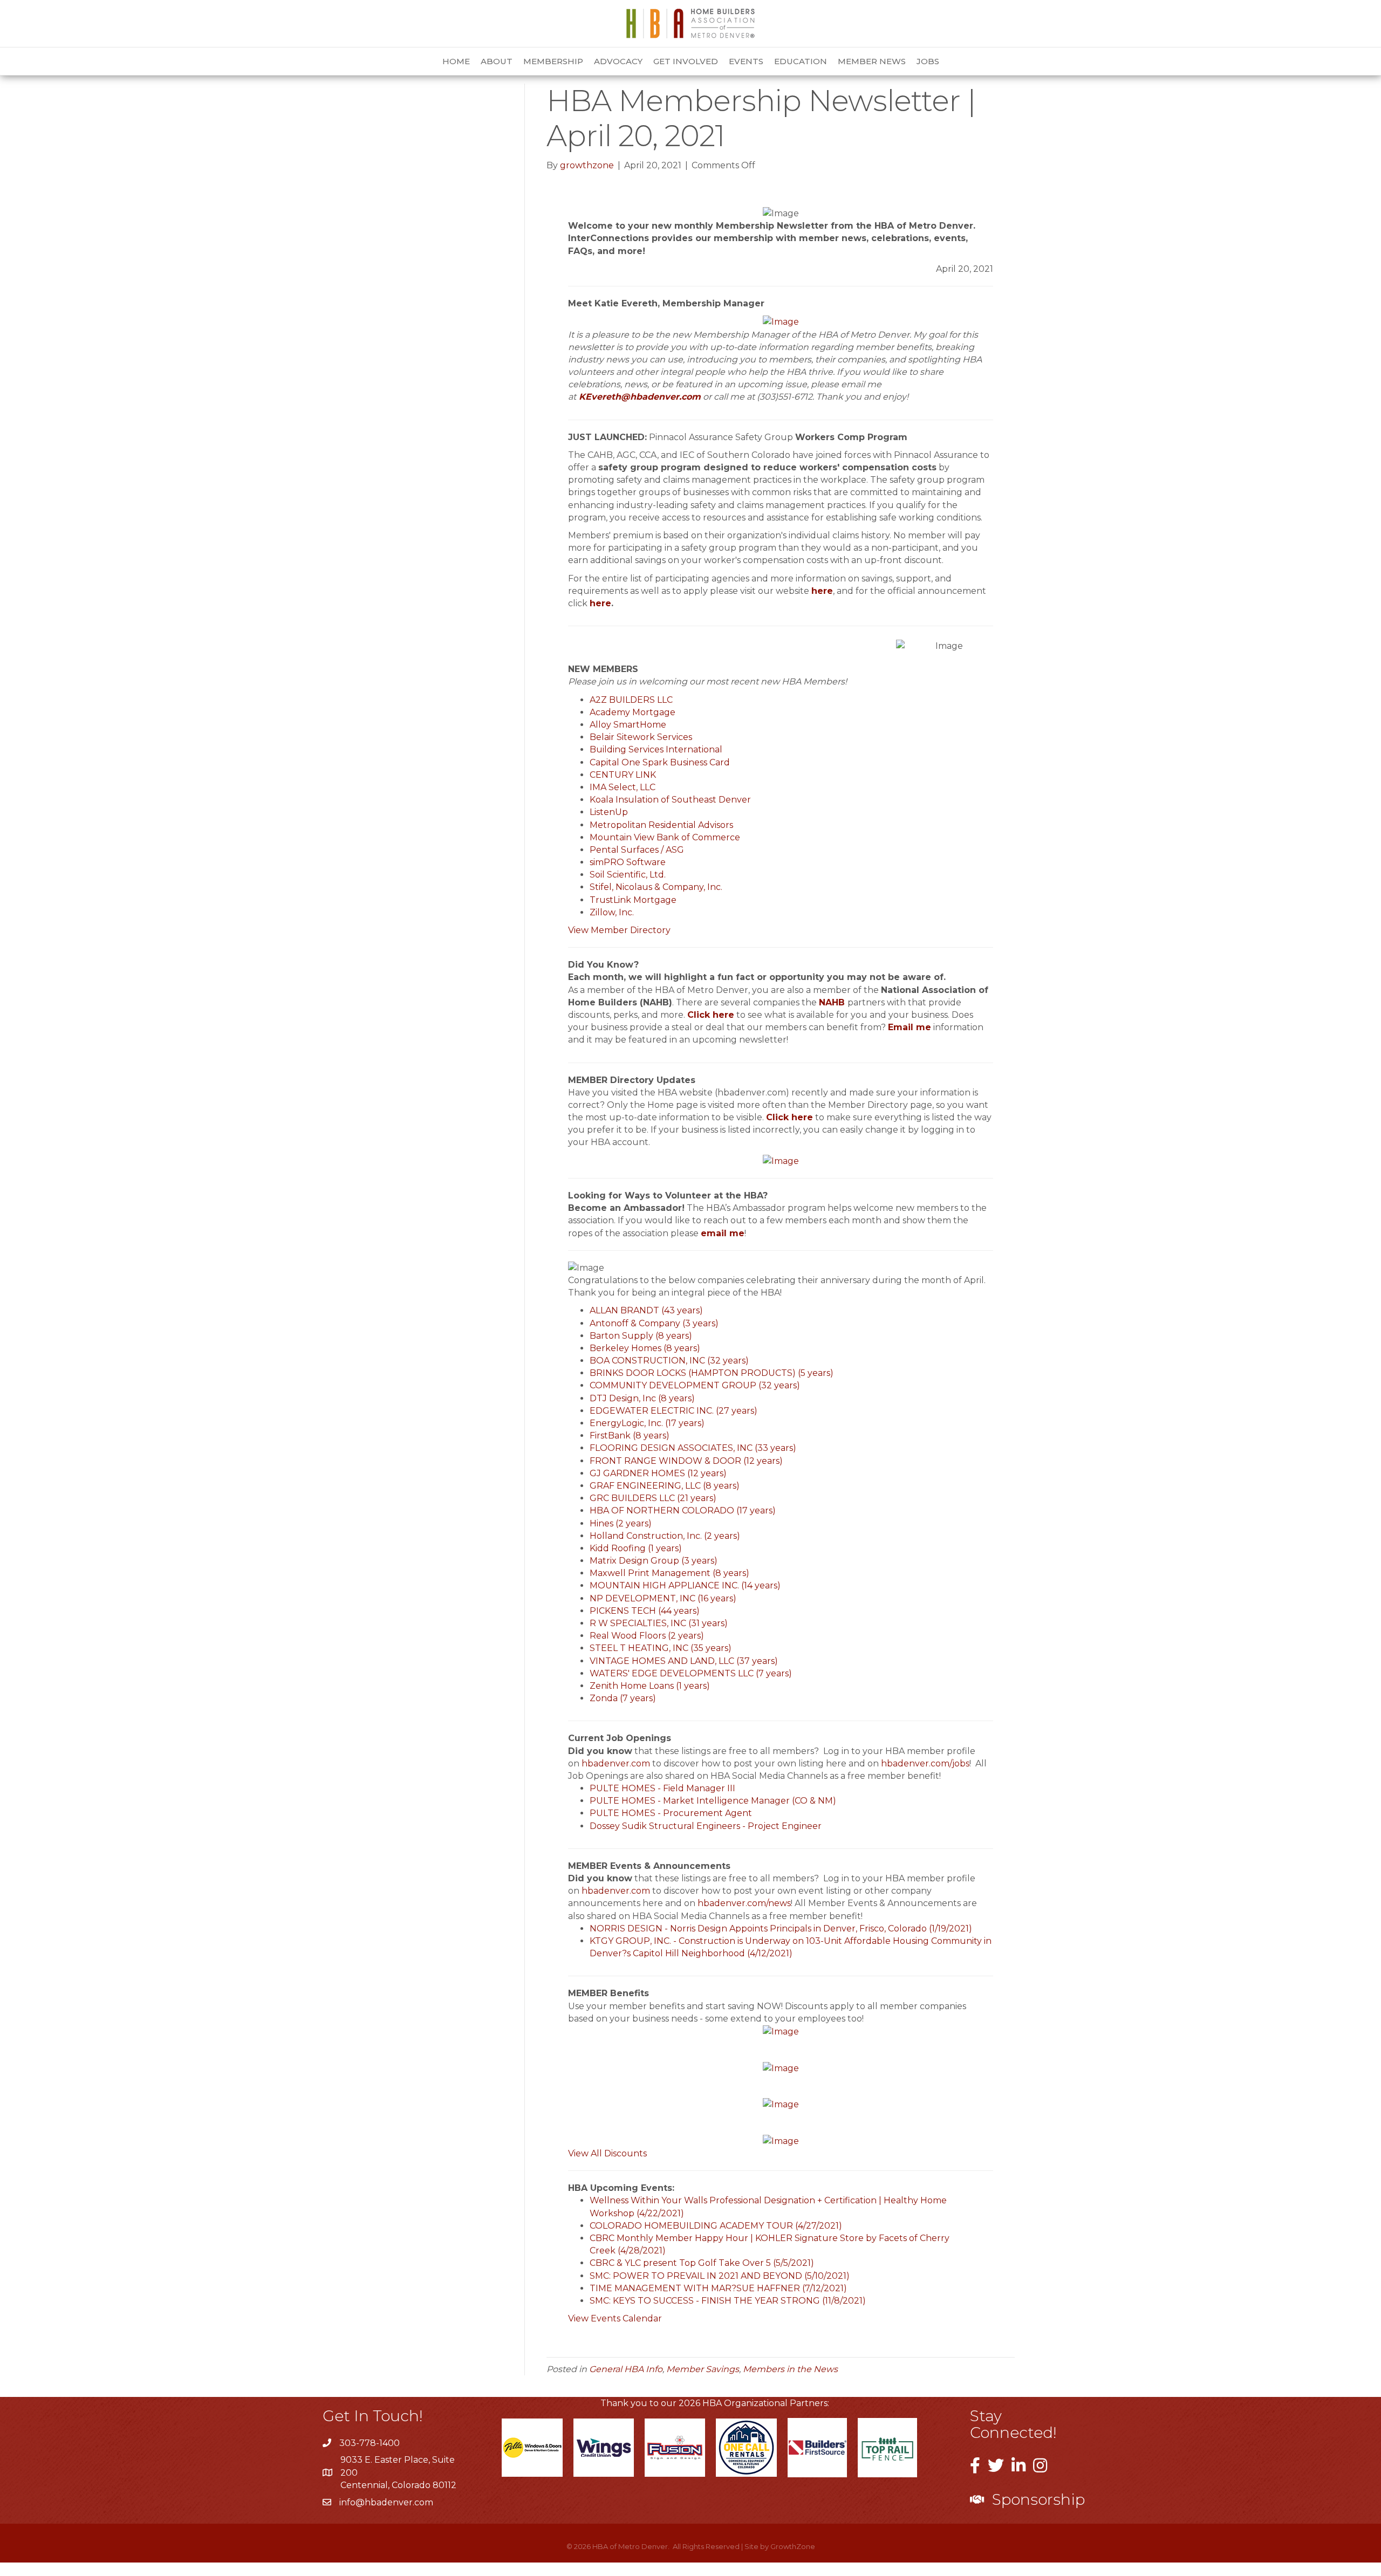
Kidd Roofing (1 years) (636, 1548)
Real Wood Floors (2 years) (647, 1636)
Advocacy (618, 61)
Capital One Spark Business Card (660, 762)
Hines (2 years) (621, 1523)
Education (801, 61)
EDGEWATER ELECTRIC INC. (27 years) (674, 1411)
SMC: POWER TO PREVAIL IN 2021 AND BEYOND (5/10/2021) (720, 2276)
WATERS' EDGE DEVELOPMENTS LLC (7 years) (691, 1673)
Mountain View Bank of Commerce (665, 837)
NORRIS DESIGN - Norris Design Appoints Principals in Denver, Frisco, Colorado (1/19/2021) (781, 1928)
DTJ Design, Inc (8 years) (642, 1398)
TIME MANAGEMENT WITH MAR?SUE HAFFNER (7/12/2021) (718, 2288)
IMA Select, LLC (623, 787)
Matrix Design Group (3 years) (654, 1561)
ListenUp (609, 812)
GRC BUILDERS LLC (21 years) (653, 1498)
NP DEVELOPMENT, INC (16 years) (663, 1598)
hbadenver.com (616, 1763)
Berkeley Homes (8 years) (645, 1348)
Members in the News (790, 2369)
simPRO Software (628, 862)
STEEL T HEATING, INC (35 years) (661, 1648)
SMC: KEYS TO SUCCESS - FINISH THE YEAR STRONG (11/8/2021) (728, 2301)
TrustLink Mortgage (633, 900)
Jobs (928, 61)
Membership (553, 61)
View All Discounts (607, 2153)
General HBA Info (626, 2369)
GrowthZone (793, 2546)
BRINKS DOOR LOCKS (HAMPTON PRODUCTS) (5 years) (712, 1373)
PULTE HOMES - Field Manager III (662, 1788)
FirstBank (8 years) (630, 1436)
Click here (711, 1015)
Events (746, 61)
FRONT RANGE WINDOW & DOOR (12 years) (686, 1461)
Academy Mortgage (633, 712)
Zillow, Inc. (612, 912)
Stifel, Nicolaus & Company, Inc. (656, 887)
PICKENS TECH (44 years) (645, 1611)
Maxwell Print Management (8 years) (669, 1573)
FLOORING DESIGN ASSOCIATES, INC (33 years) (693, 1448)
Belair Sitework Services (641, 737)
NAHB (832, 1002)
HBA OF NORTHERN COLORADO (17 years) (683, 1510)
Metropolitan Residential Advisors (661, 825)
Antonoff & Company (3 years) (654, 1323)
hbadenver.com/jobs (925, 1763)
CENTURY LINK (623, 775)
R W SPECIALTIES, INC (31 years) (659, 1623)
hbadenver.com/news (744, 1903)
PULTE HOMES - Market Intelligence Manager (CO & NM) (713, 1801)
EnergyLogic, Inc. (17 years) (647, 1423)
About (497, 61)
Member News (872, 61)
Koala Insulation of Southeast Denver (670, 800)
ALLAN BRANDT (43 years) (646, 1310)
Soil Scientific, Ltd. (628, 875)
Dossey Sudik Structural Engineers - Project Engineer (706, 1826)
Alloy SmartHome (628, 725)
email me (723, 1233)
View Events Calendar (615, 2318)
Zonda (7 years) (623, 1698)
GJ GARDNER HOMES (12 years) (658, 1473)
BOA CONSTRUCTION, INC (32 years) (669, 1361)
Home (456, 61)
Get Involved (686, 61)
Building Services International (656, 749)
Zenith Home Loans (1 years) (650, 1686)
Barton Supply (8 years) (641, 1336)
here (822, 591)
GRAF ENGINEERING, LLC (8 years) (665, 1486)
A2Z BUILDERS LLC (631, 700)
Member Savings (703, 2369)
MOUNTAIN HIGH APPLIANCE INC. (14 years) (685, 1585)
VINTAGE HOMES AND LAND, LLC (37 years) (684, 1661)
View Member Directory (619, 930)
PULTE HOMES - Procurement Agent (671, 1813)
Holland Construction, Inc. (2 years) (665, 1536)
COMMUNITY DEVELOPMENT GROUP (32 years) (695, 1385)
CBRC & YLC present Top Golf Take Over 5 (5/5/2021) (702, 2263)
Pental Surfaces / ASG (637, 850)
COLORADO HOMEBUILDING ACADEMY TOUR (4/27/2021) (716, 2226)
